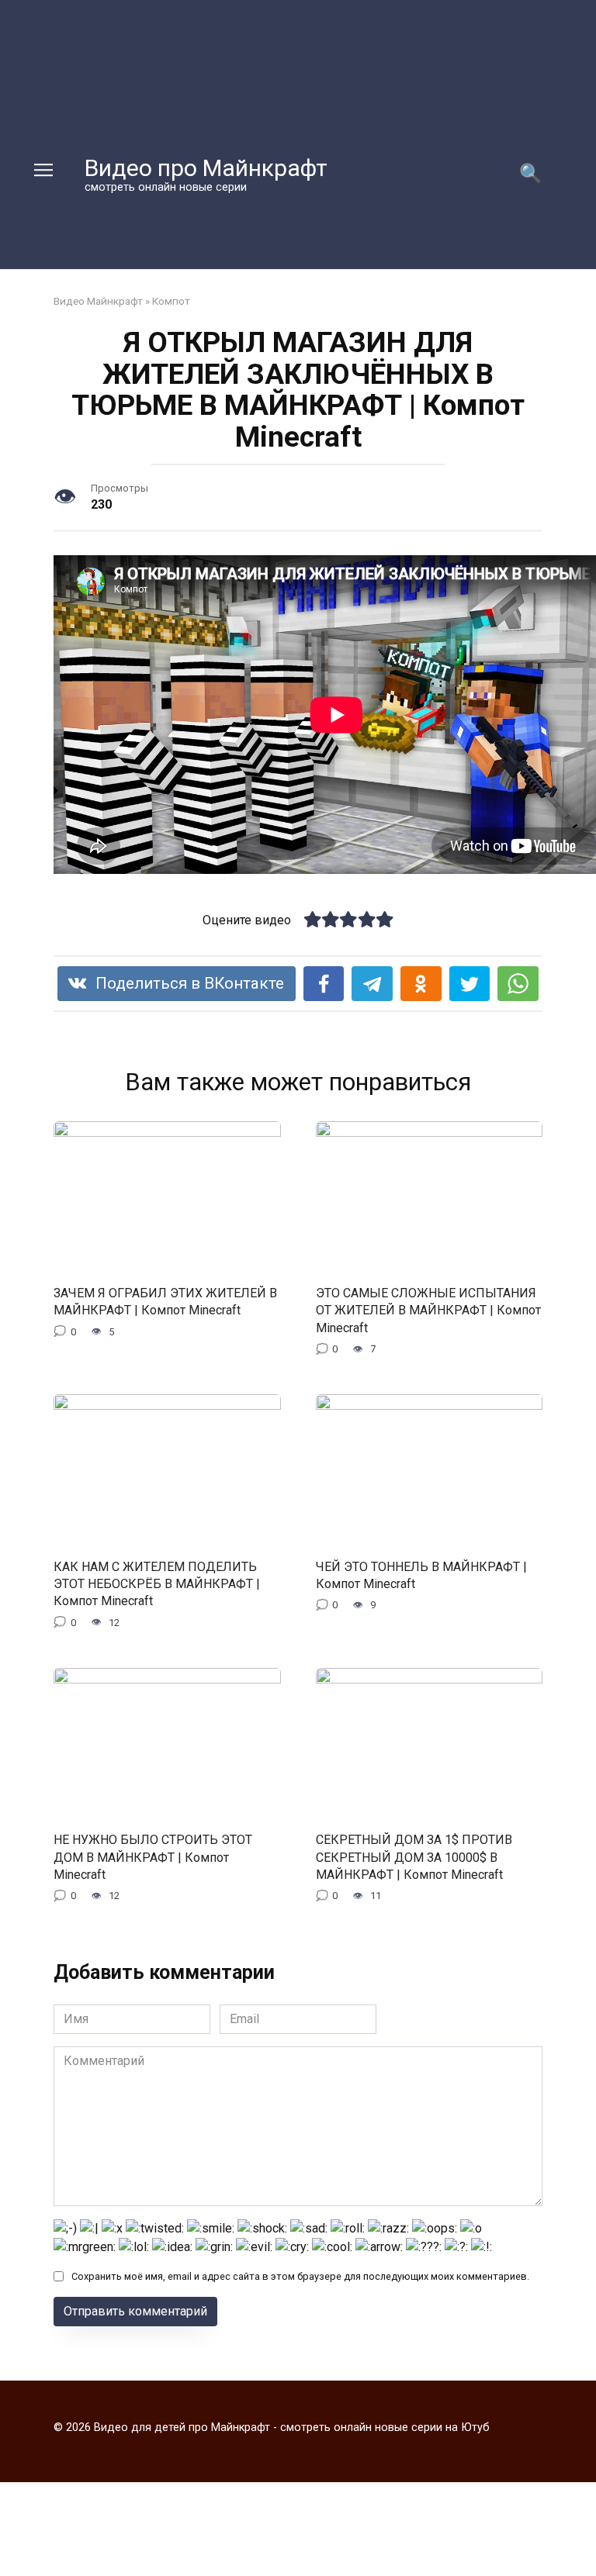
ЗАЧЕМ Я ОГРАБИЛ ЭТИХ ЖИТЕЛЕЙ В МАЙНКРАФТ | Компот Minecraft (165, 1302)
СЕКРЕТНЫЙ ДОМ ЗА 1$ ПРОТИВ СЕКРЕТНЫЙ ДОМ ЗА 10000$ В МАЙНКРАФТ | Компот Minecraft (414, 1857)
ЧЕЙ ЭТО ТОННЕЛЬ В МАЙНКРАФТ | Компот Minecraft (421, 1575)
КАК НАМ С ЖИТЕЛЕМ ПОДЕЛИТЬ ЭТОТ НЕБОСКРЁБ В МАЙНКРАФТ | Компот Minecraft (157, 1583)
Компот (171, 301)
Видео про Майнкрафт (206, 168)
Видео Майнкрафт (98, 301)
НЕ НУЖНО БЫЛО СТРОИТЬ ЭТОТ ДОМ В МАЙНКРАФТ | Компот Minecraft (153, 1857)
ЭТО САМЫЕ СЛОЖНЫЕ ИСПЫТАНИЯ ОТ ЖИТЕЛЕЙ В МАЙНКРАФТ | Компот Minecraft (428, 1310)
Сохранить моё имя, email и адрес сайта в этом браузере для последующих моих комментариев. (300, 2276)
